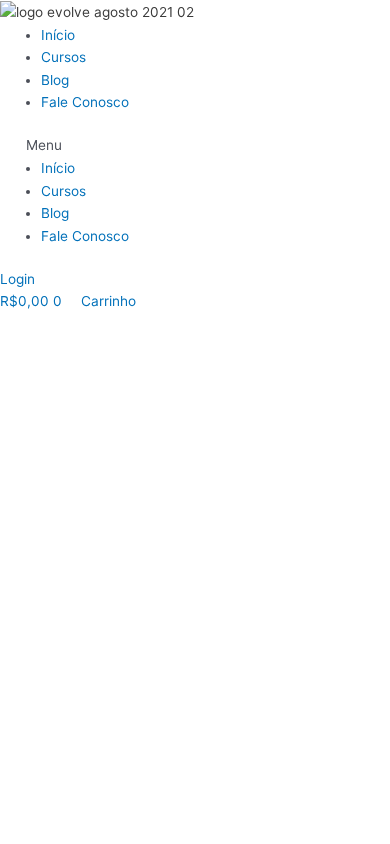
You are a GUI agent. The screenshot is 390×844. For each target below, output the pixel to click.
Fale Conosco (85, 102)
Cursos (63, 57)
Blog (55, 80)
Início (58, 35)
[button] (195, 145)
